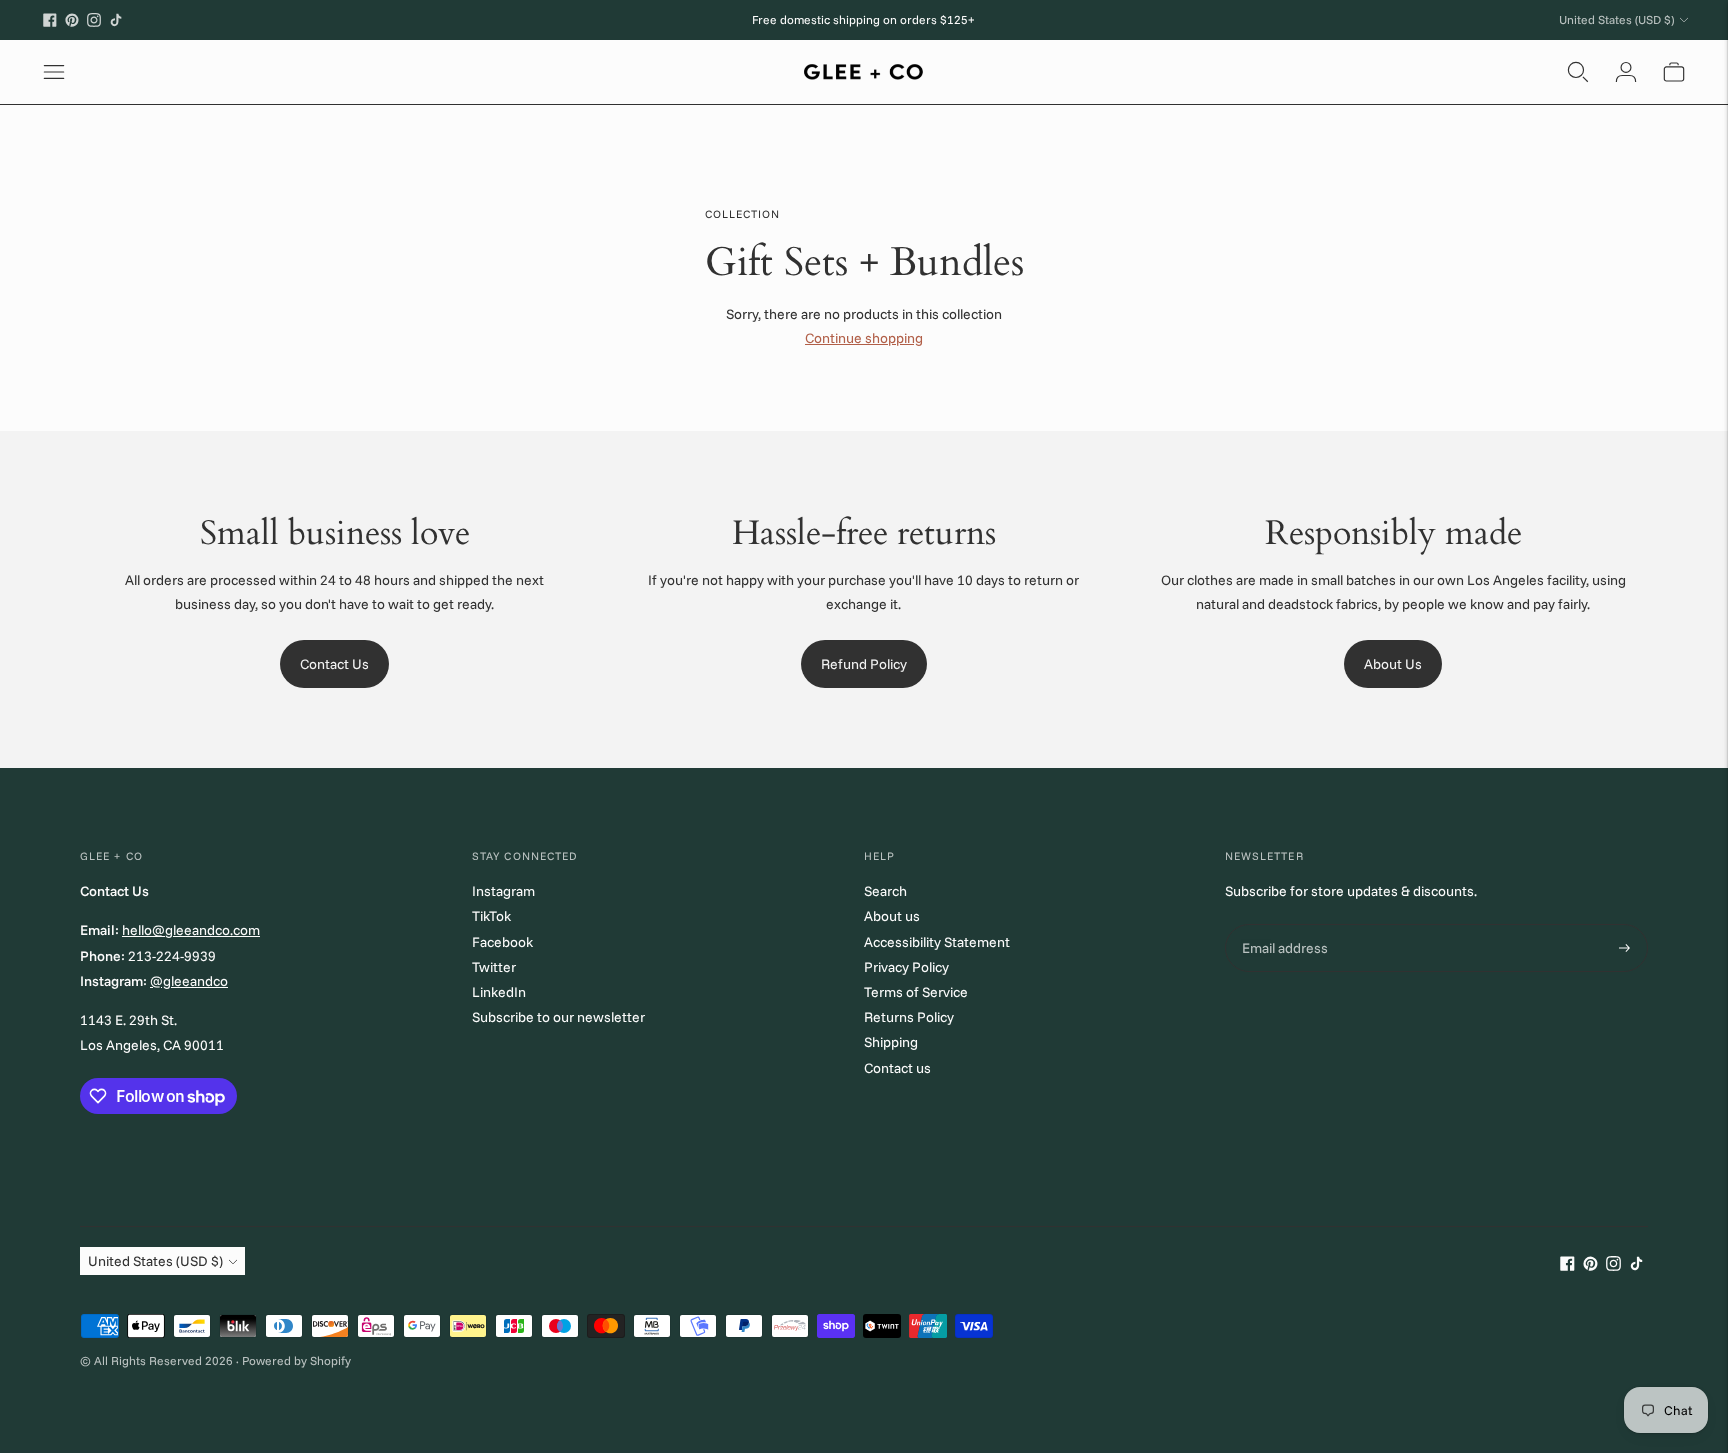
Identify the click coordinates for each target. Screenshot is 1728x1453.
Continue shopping (864, 338)
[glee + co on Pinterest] (72, 20)
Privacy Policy (906, 967)
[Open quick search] (1578, 72)
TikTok (491, 916)
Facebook (502, 942)
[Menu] (54, 72)
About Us (1393, 664)
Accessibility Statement (937, 942)
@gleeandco (189, 981)
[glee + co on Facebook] (50, 20)
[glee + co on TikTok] (116, 20)
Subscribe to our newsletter (558, 1017)
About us (892, 916)
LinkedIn (499, 992)
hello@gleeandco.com (191, 930)
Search (885, 891)
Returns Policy (909, 1017)
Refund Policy (864, 664)
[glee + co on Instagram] (94, 20)
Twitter (494, 967)
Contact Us (334, 664)
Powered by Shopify (296, 1360)
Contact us (897, 1068)
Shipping (891, 1042)
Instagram (503, 891)
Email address (1283, 924)
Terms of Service (916, 992)
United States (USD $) (1616, 19)
